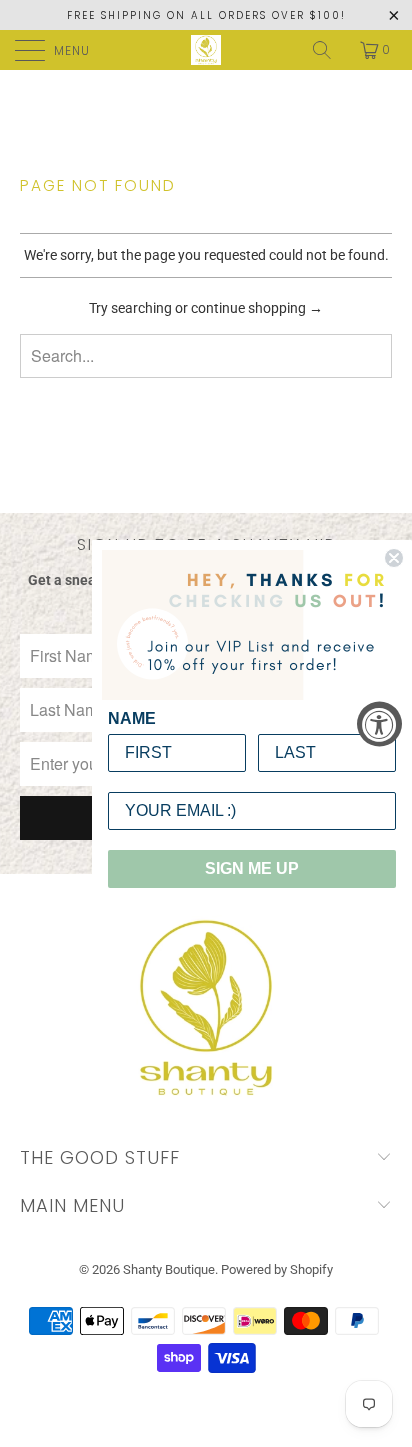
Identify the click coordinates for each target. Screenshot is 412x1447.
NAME (132, 718)
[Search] (323, 50)
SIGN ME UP (252, 868)
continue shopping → (257, 308)
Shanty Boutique (169, 1269)
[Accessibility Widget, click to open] (379, 723)
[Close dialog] (394, 558)
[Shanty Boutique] (206, 50)
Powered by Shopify (277, 1269)
